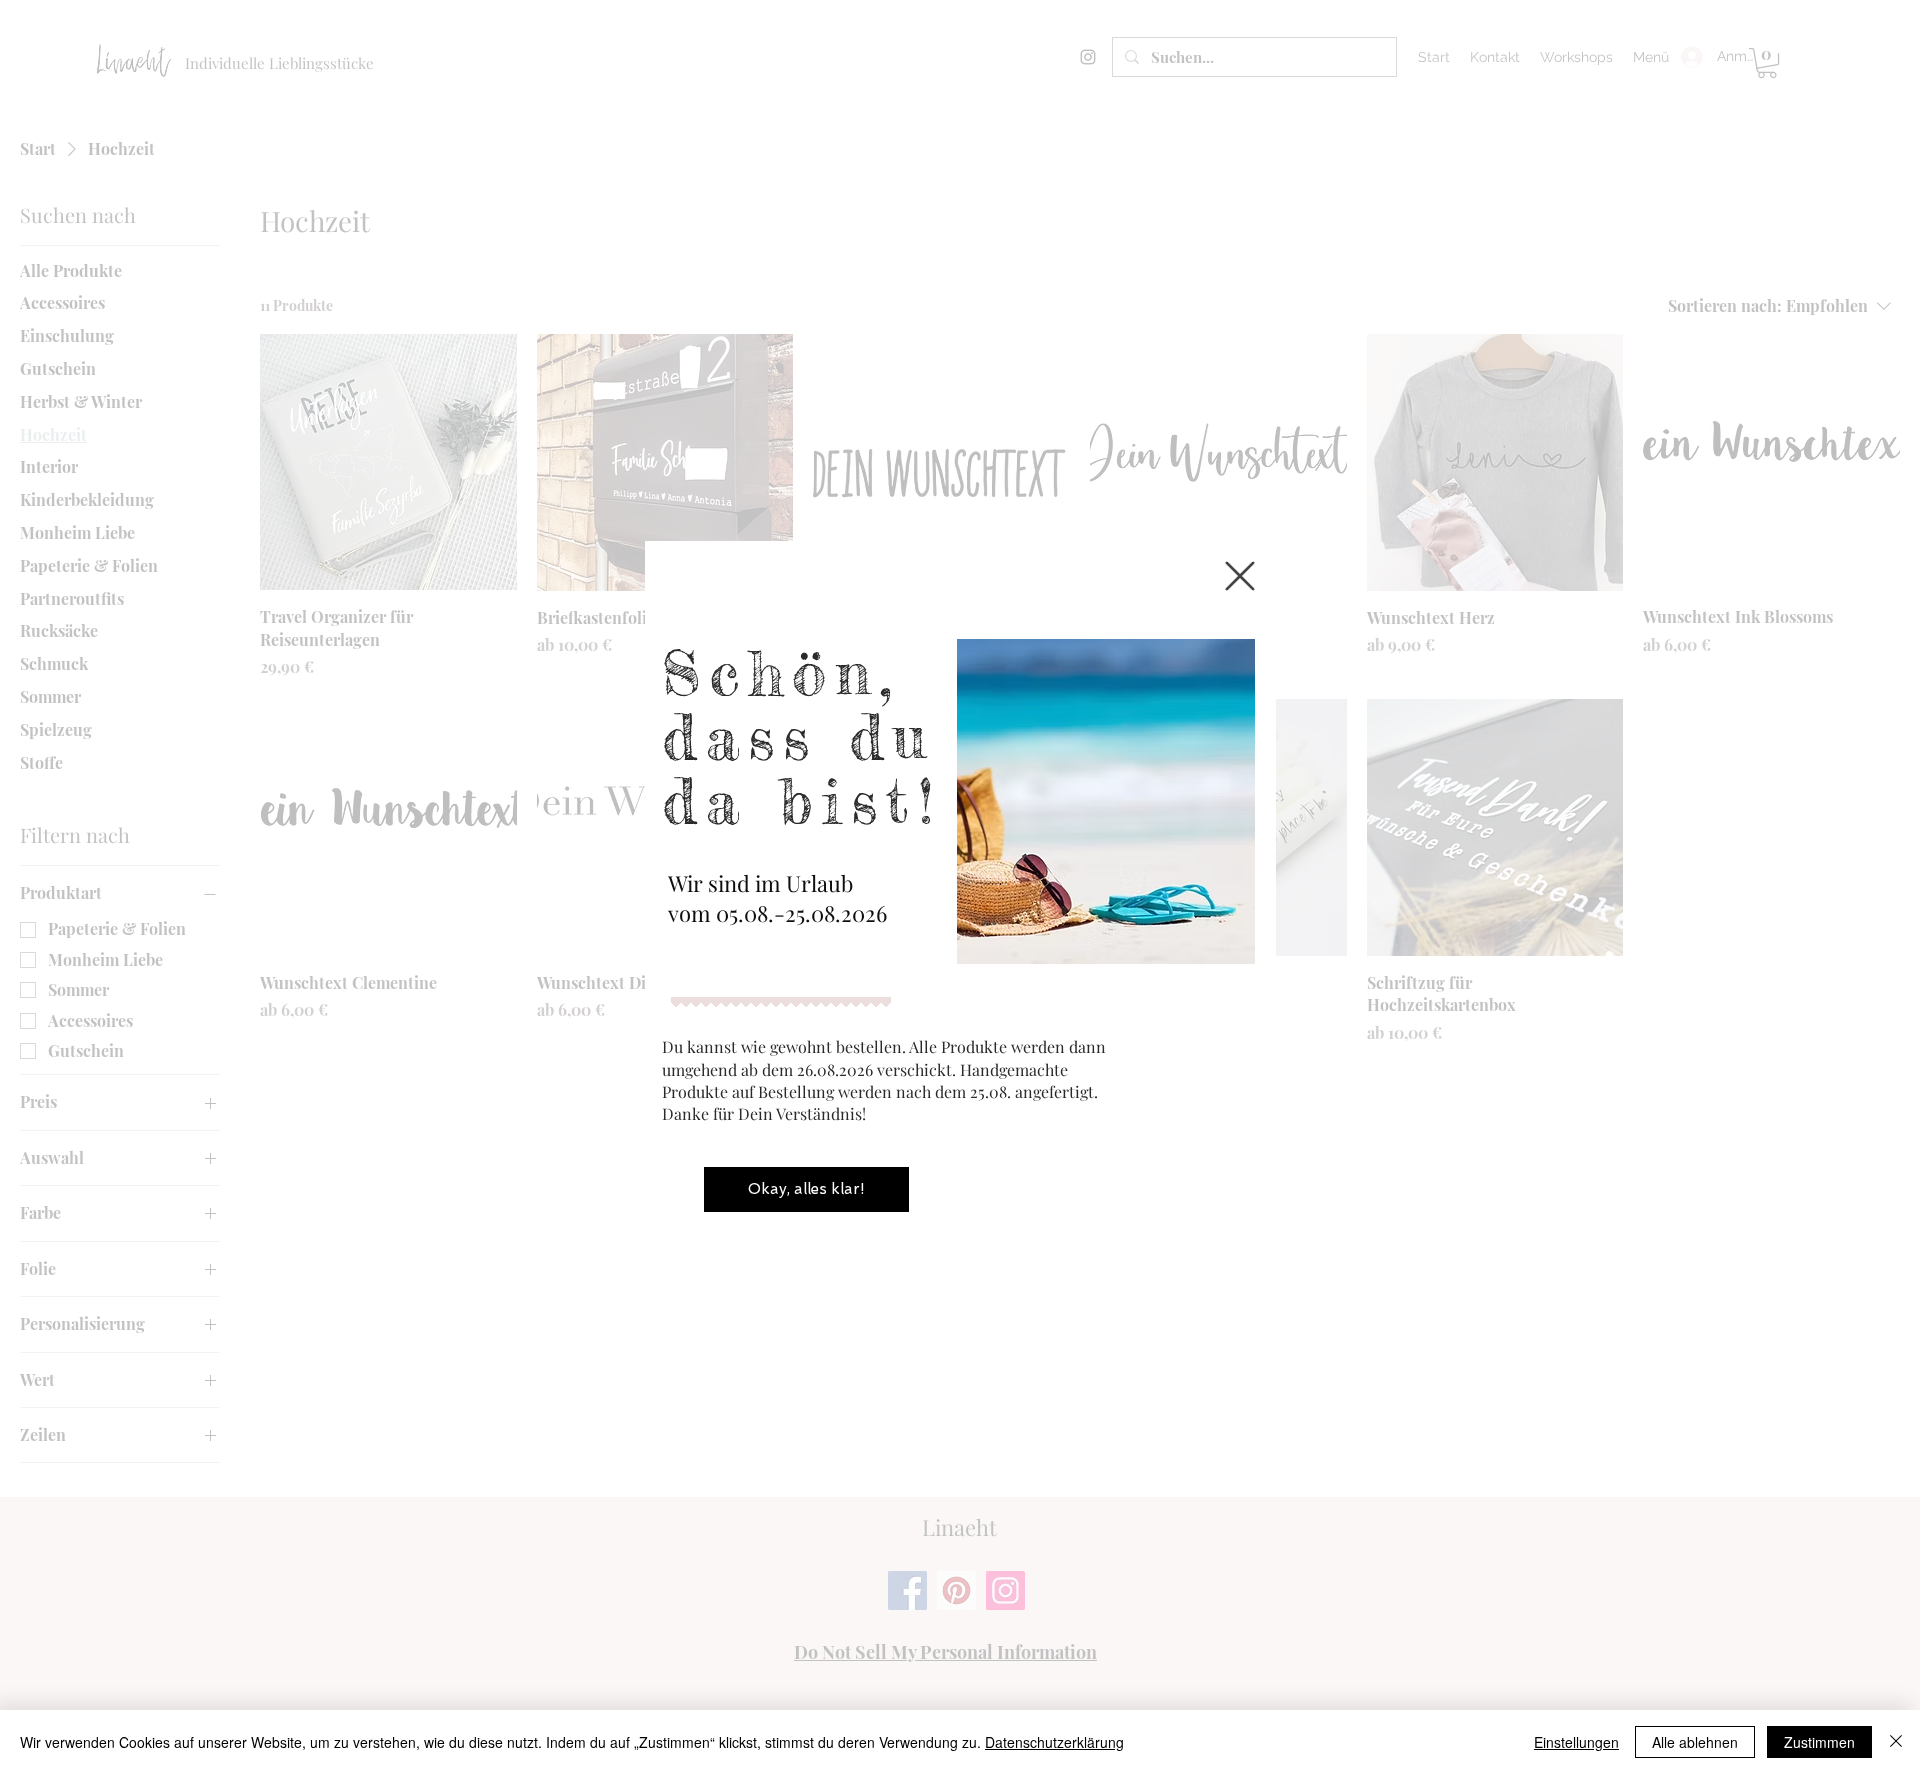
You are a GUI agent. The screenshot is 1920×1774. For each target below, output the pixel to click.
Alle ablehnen (1695, 1742)
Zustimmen (1819, 1742)
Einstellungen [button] (1576, 1742)
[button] (1240, 576)
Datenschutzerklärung (1054, 1742)
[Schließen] (1896, 1742)
